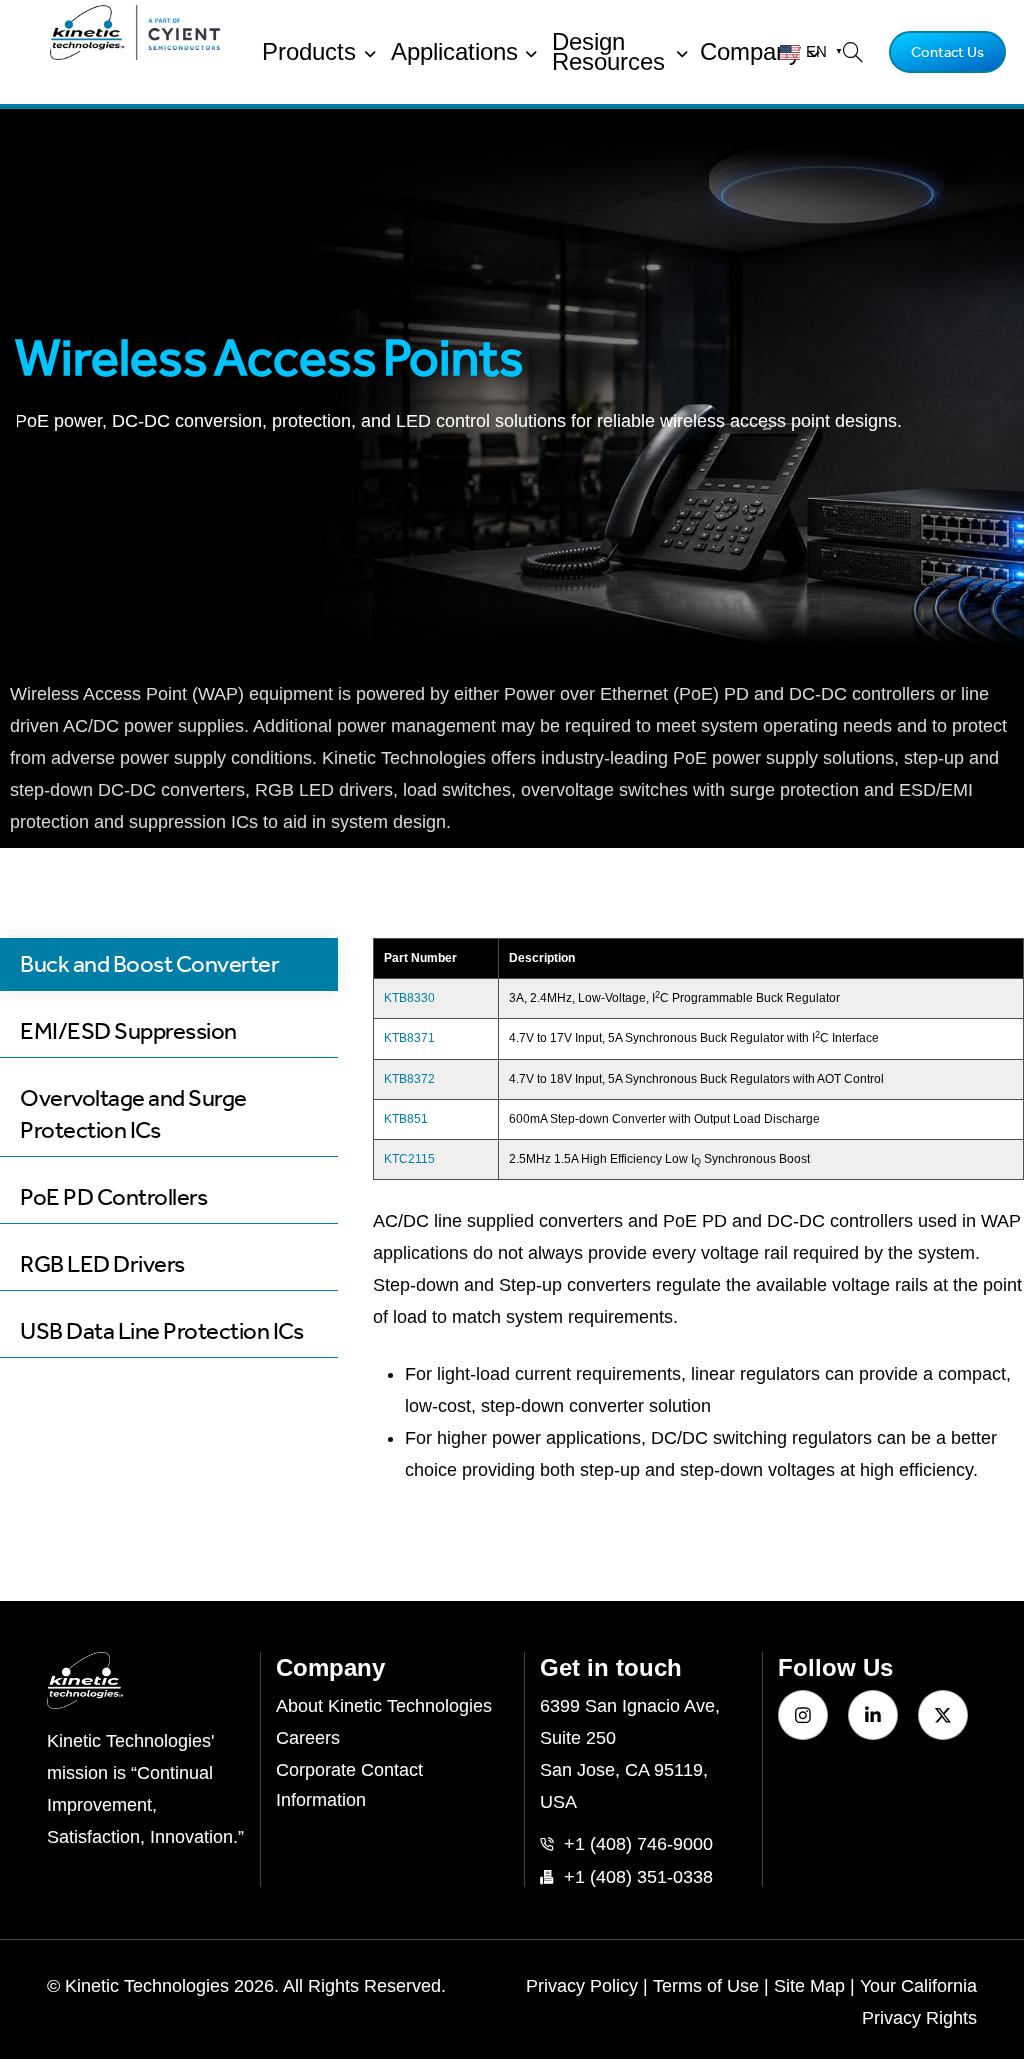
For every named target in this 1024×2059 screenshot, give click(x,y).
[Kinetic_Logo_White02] (146, 1680)
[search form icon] (848, 52)
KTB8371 (409, 1038)
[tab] (169, 964)
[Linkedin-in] (873, 1715)
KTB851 (406, 1119)
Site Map (809, 1986)
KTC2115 (409, 1159)
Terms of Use (706, 1986)
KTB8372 (409, 1079)
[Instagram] (803, 1715)
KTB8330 (409, 998)
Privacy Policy (582, 1986)
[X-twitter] (943, 1715)
